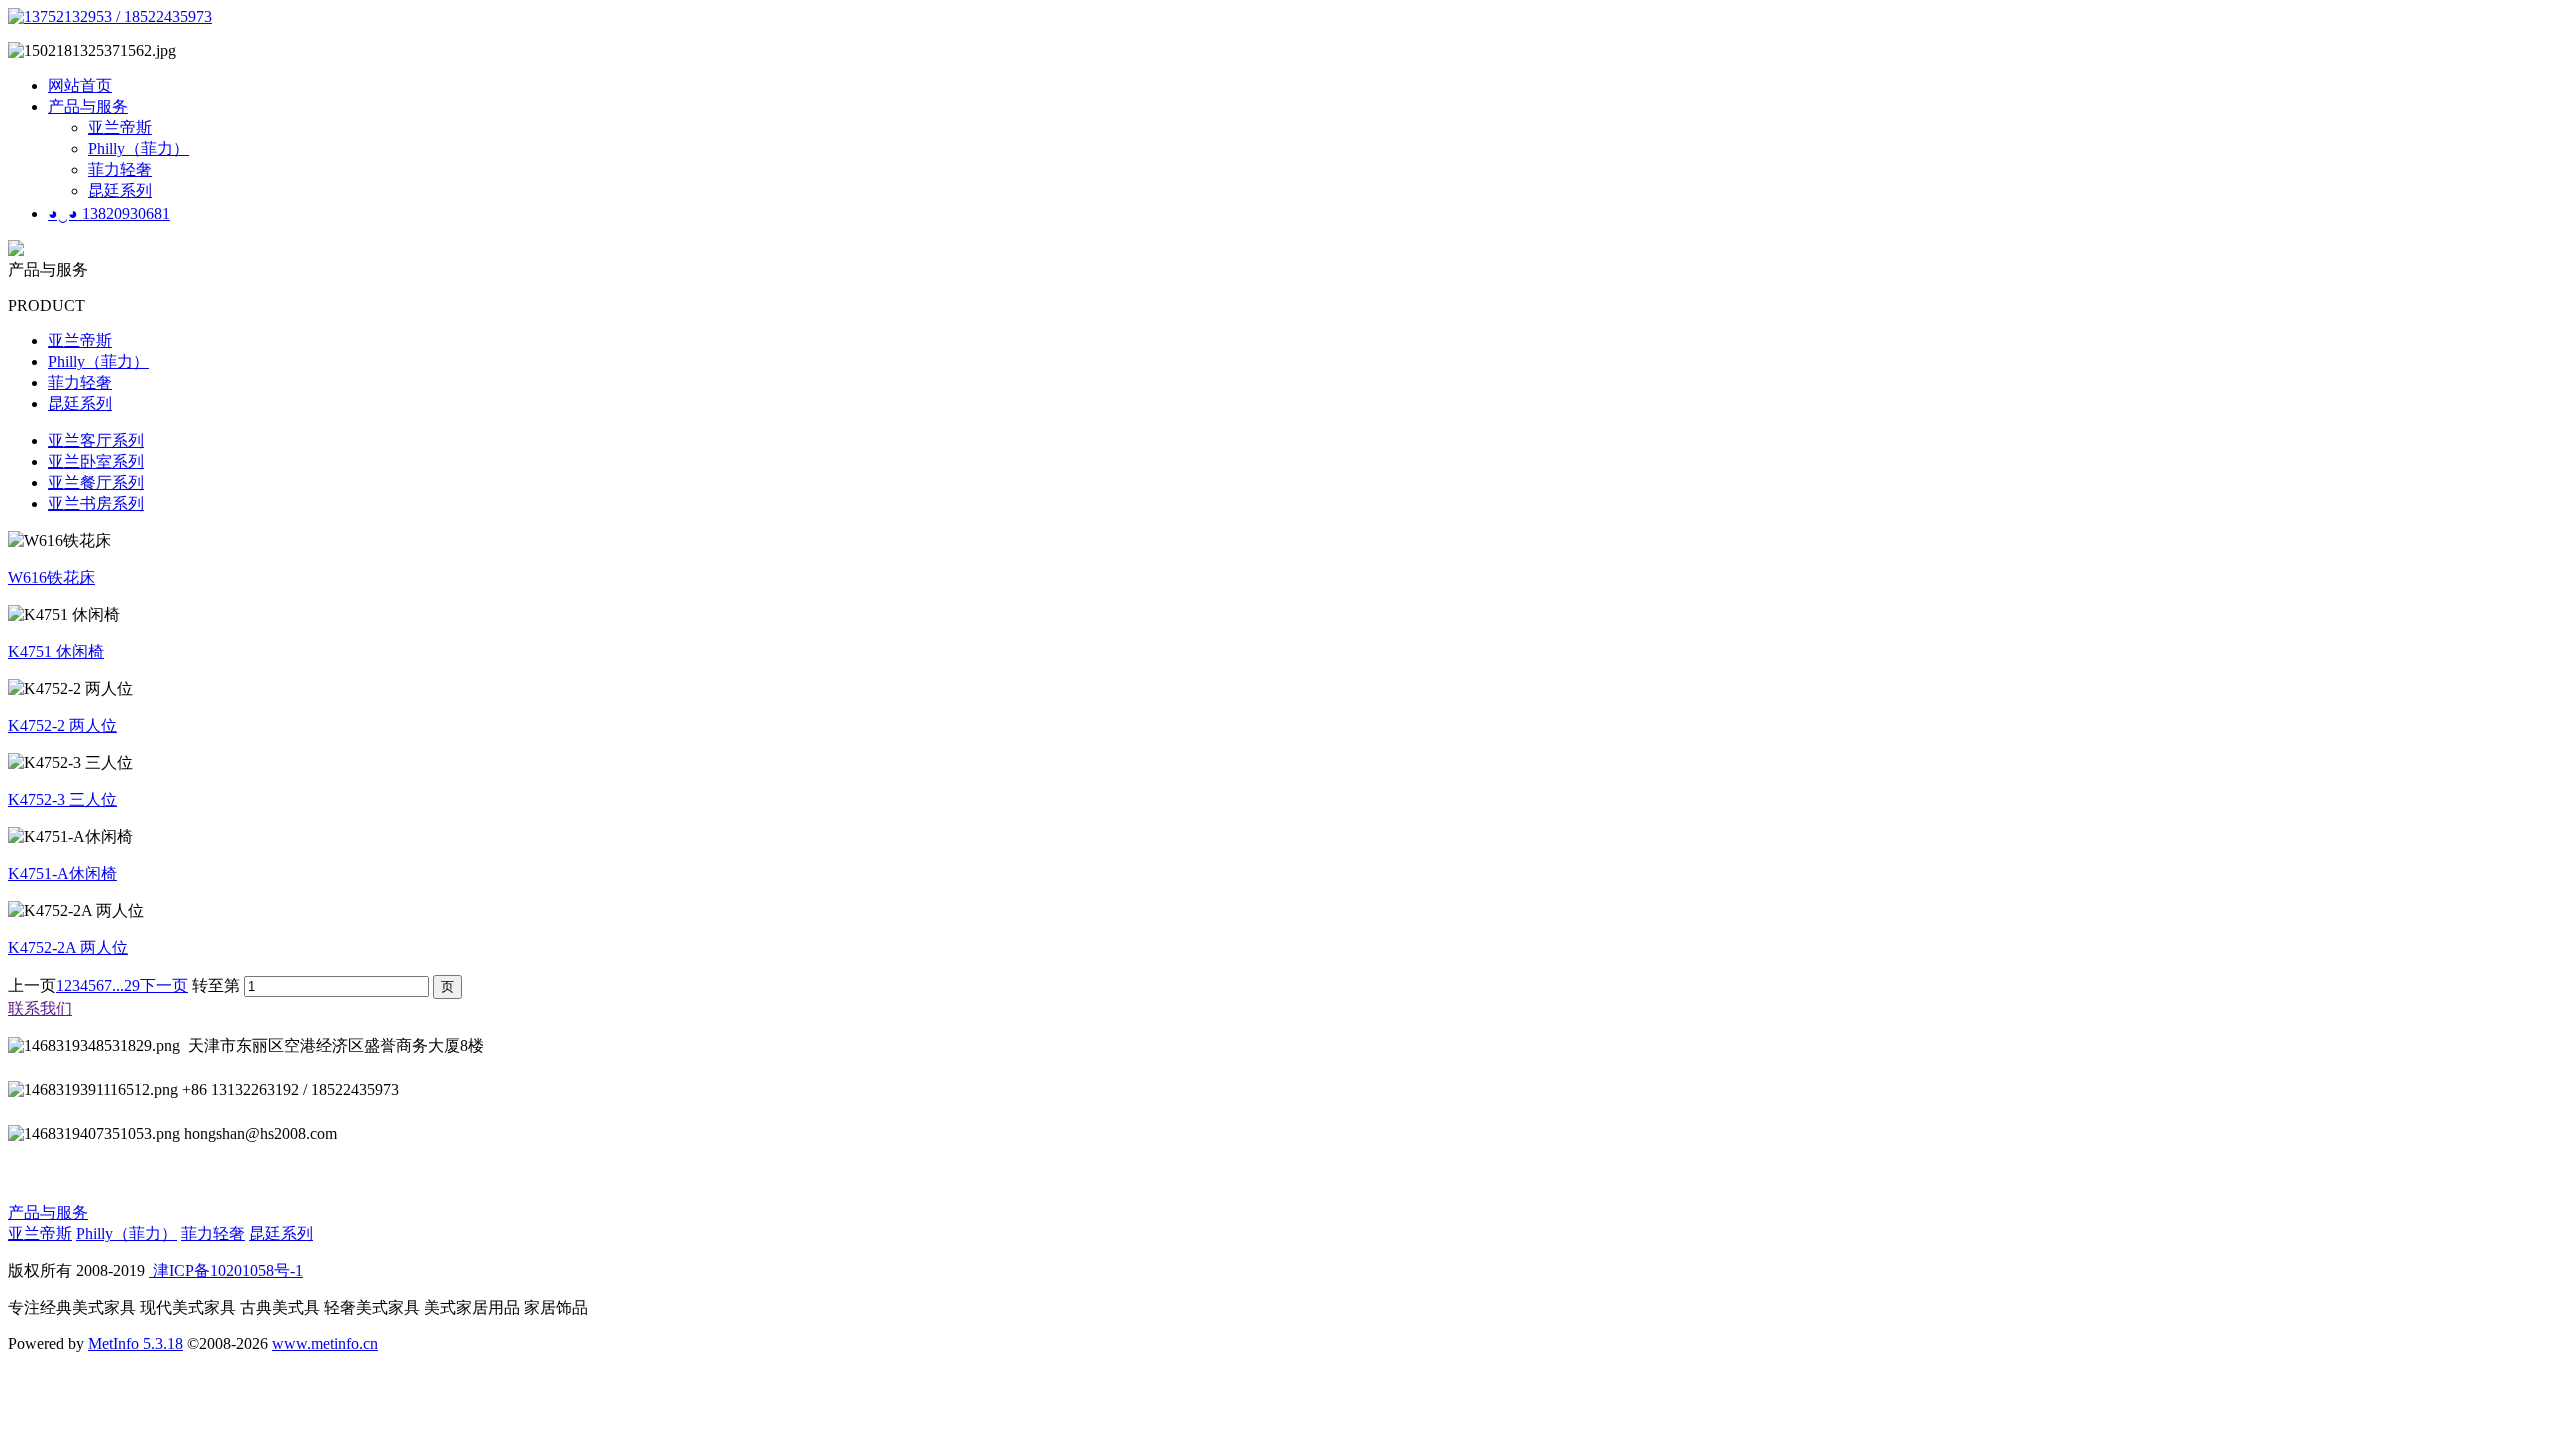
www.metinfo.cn (325, 1343)
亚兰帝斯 (120, 127)
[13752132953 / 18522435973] (110, 16)
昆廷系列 (120, 190)
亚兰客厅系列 (96, 440)
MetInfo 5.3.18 (135, 1343)
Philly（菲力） (138, 148)
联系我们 (40, 1008)
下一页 (164, 985)
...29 (126, 985)
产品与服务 (88, 106)
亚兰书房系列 (96, 503)
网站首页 (80, 85)
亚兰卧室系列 (96, 461)
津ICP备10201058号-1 (226, 1270)
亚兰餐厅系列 (96, 482)
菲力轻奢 (120, 169)
